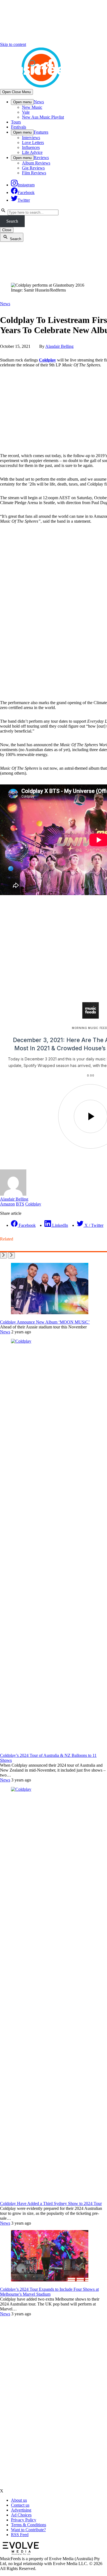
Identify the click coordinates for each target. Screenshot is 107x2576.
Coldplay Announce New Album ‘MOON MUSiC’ (45, 1322)
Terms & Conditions (29, 2525)
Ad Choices (21, 2515)
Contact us (20, 2505)
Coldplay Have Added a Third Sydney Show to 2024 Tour (51, 2203)
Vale (26, 112)
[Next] (11, 1255)
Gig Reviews (33, 168)
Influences (31, 147)
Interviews (31, 138)
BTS (20, 1204)
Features (41, 132)
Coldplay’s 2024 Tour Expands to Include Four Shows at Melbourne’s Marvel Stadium (49, 2292)
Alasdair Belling (59, 346)
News (39, 102)
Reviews (41, 158)
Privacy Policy (24, 2520)
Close (7, 230)
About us (19, 2500)
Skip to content (13, 44)
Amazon (7, 1204)
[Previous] (3, 1255)
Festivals (19, 127)
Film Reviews (34, 173)
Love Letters (33, 142)
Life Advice (32, 152)
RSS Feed (20, 2535)
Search (12, 221)
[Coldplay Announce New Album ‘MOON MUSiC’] (50, 1313)
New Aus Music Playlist (43, 117)
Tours (16, 122)
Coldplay (47, 360)
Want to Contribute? (28, 2530)
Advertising (21, 2510)
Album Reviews (36, 163)
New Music (32, 107)
